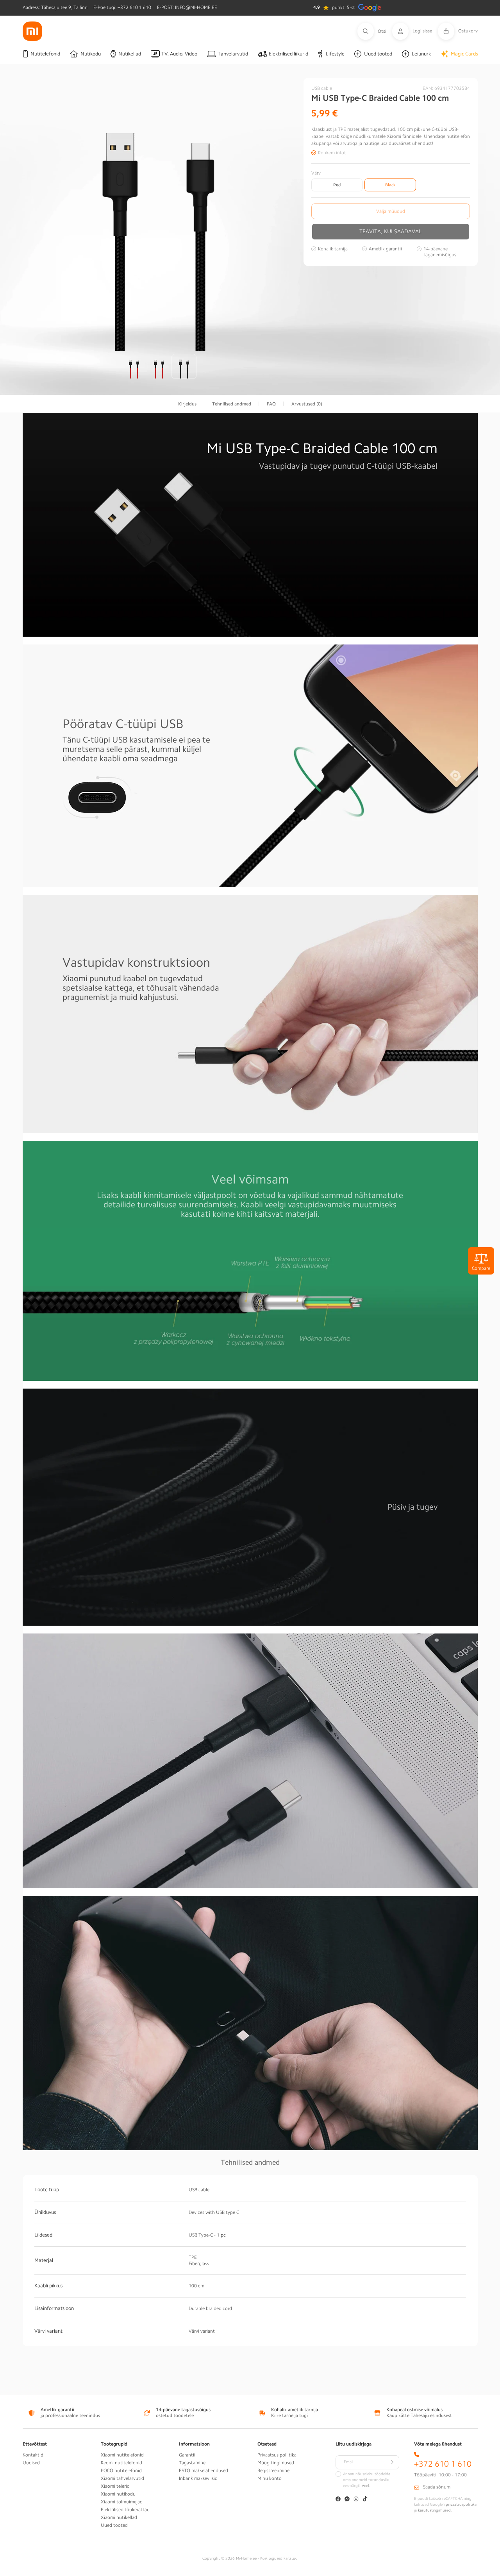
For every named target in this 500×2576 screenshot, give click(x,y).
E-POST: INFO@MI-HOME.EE (187, 7)
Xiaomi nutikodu (118, 2494)
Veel (365, 2486)
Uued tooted (114, 2525)
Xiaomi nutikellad (119, 2517)
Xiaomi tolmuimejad (122, 2502)
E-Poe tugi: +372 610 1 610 (122, 7)
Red (337, 185)
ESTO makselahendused (204, 2471)
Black (390, 185)
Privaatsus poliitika (277, 2455)
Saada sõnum (437, 2487)
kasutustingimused (434, 2510)
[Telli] (392, 2462)
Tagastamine (192, 2463)
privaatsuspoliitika (461, 2505)
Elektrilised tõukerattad (125, 2510)
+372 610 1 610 (443, 2464)
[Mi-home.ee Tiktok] (365, 2500)
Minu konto (270, 2478)
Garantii (187, 2455)
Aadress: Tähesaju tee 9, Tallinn (55, 7)
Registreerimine (273, 2471)
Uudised (31, 2463)
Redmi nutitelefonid (121, 2463)
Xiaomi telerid (115, 2486)
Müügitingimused (276, 2463)
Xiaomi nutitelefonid (122, 2455)
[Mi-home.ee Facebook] (338, 2500)
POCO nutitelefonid (121, 2471)
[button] (375, 31)
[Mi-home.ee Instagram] (356, 2500)
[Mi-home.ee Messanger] (347, 2500)
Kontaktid (33, 2455)
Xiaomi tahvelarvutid (122, 2478)
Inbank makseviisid (198, 2478)
